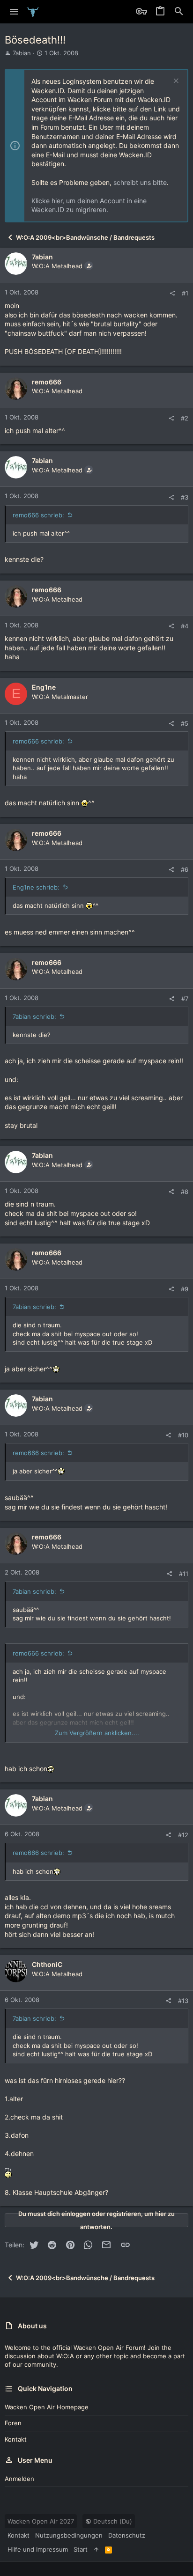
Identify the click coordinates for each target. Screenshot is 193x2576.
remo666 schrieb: (38, 515)
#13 (183, 2001)
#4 (185, 626)
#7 (185, 999)
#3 (185, 497)
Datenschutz (127, 2535)
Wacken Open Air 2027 (41, 2521)
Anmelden (19, 2479)
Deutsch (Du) (112, 2521)
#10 (183, 1435)
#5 (185, 723)
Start (81, 2549)
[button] (14, 12)
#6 (185, 869)
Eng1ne (44, 687)
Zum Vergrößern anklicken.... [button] (97, 1733)
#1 (185, 293)
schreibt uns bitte (140, 182)
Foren (13, 2423)
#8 (185, 1192)
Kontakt (16, 2439)
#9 (185, 1289)
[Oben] (96, 2549)
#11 (184, 1574)
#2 (185, 418)
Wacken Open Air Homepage (47, 2407)
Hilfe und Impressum (38, 2549)
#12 (183, 1835)
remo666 (47, 382)
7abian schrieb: (34, 1016)
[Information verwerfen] (175, 82)
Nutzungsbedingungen (69, 2535)
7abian (22, 53)
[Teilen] (172, 293)
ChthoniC (47, 1964)
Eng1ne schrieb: (36, 887)
